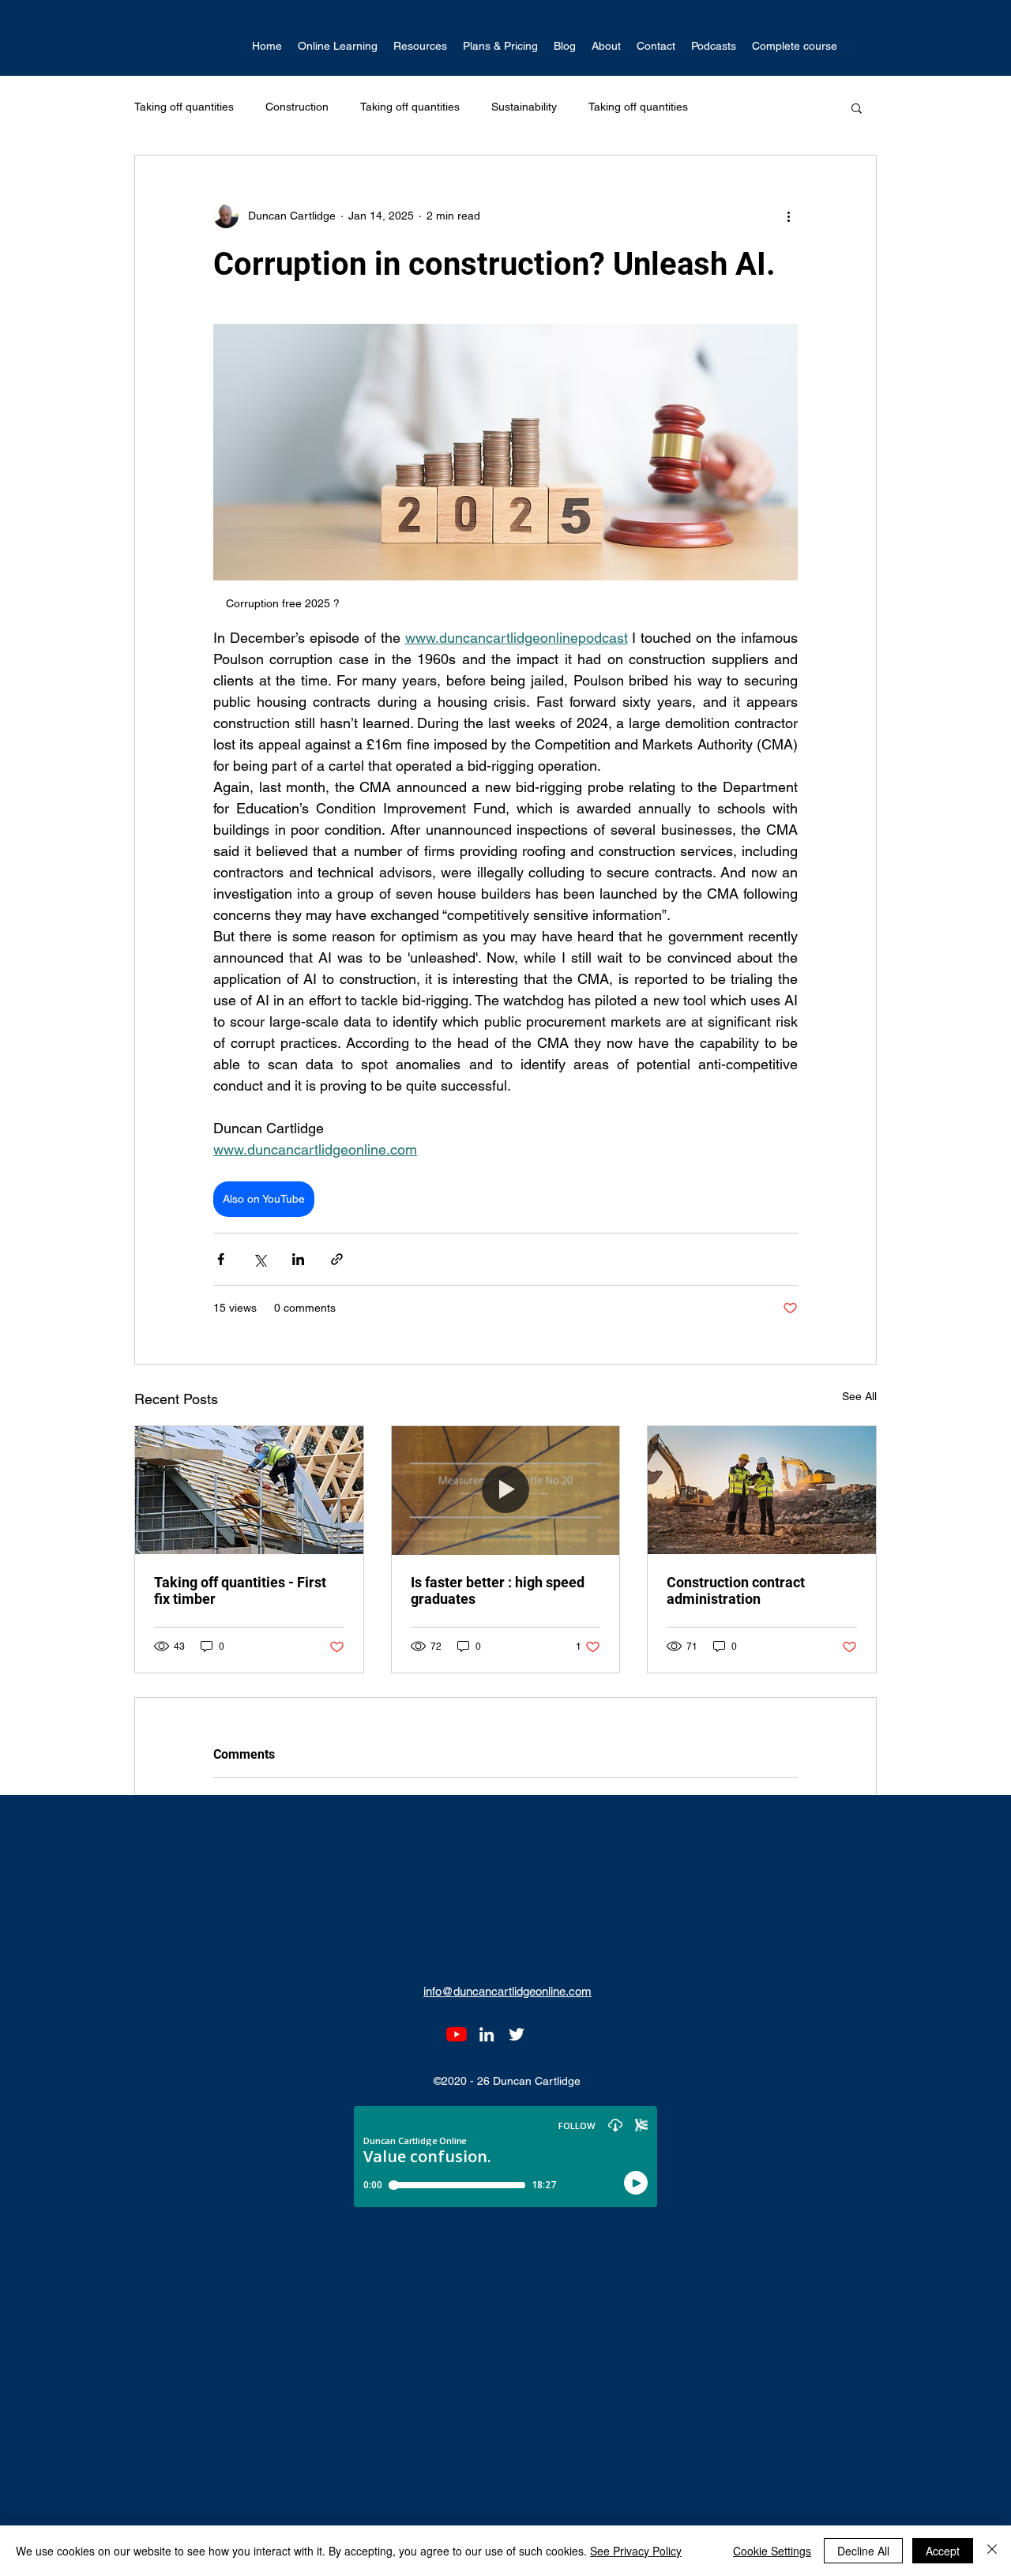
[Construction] (762, 1490)
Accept (943, 2551)
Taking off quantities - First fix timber (240, 1590)
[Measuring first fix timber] (249, 1490)
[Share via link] (337, 1259)
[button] (338, 46)
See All (859, 1396)
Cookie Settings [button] (772, 2551)
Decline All (863, 2551)
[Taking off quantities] (506, 1490)
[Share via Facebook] (221, 1259)
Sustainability (524, 107)
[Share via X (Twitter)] (259, 1259)
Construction (297, 107)
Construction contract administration (736, 1590)
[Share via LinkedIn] (298, 1259)
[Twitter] (517, 2034)
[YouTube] (457, 2034)
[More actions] (788, 216)
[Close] (992, 2551)
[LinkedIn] (487, 2034)
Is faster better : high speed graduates (498, 1590)
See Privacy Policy (636, 2551)
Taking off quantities (184, 107)
